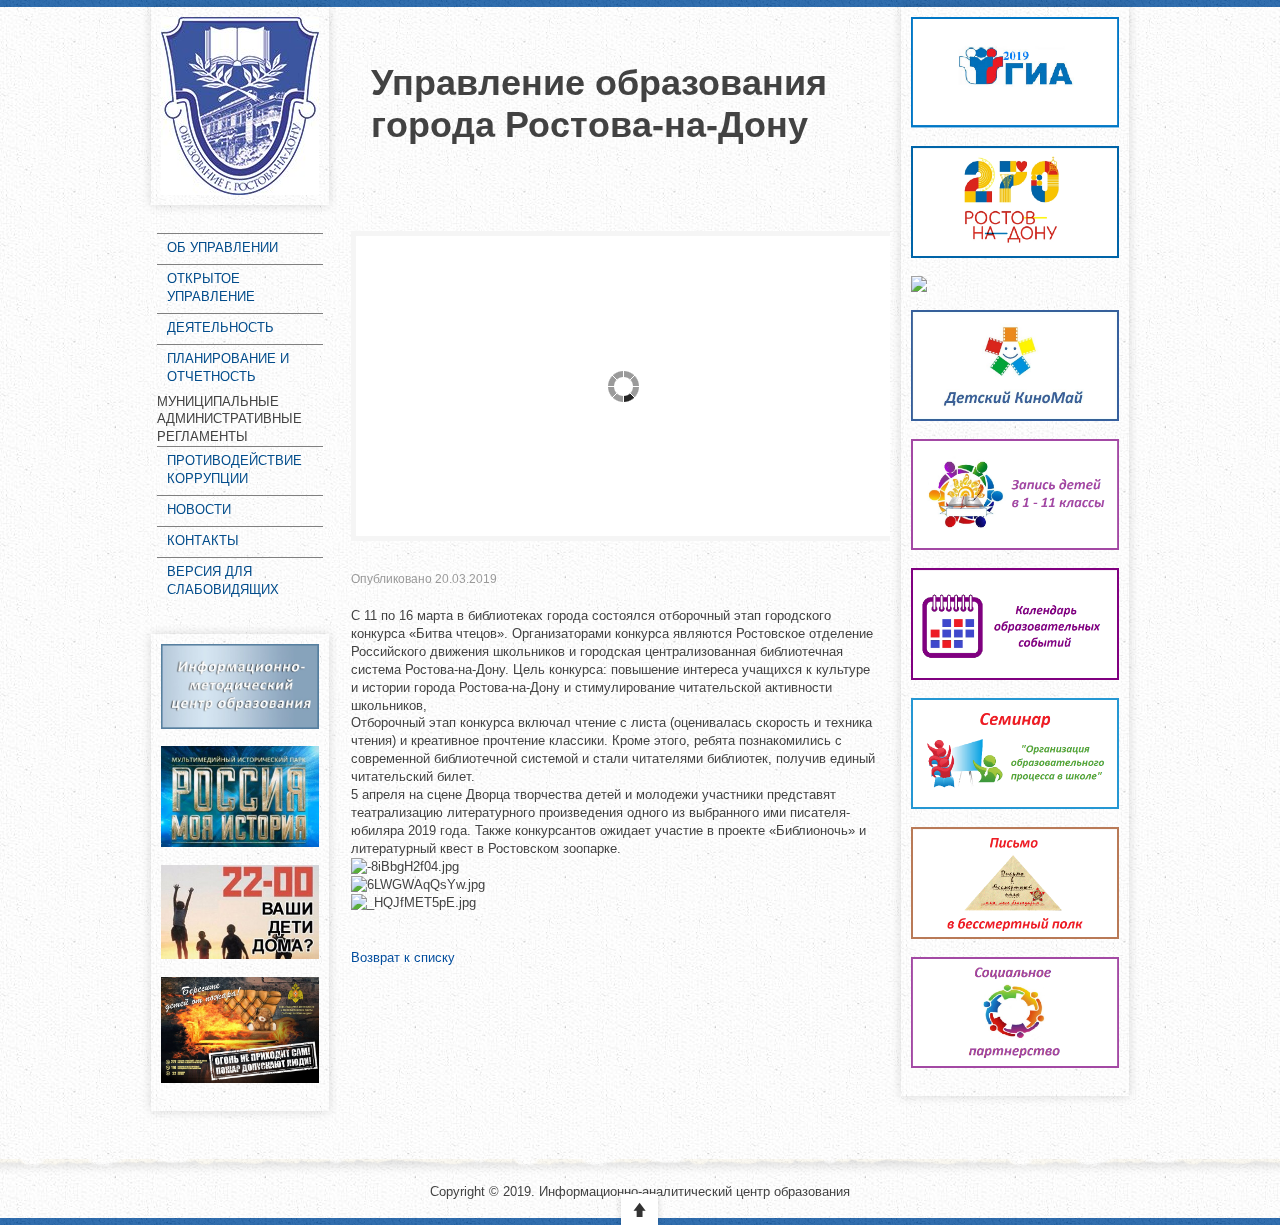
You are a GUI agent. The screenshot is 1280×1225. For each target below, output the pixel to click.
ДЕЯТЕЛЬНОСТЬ (220, 327)
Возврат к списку (403, 957)
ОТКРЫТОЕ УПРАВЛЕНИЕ (211, 287)
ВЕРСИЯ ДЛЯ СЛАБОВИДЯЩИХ (223, 580)
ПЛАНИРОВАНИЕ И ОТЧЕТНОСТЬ (228, 367)
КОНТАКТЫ (203, 540)
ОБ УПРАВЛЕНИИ (222, 247)
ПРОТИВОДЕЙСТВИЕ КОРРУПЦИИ (234, 469)
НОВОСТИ (199, 509)
